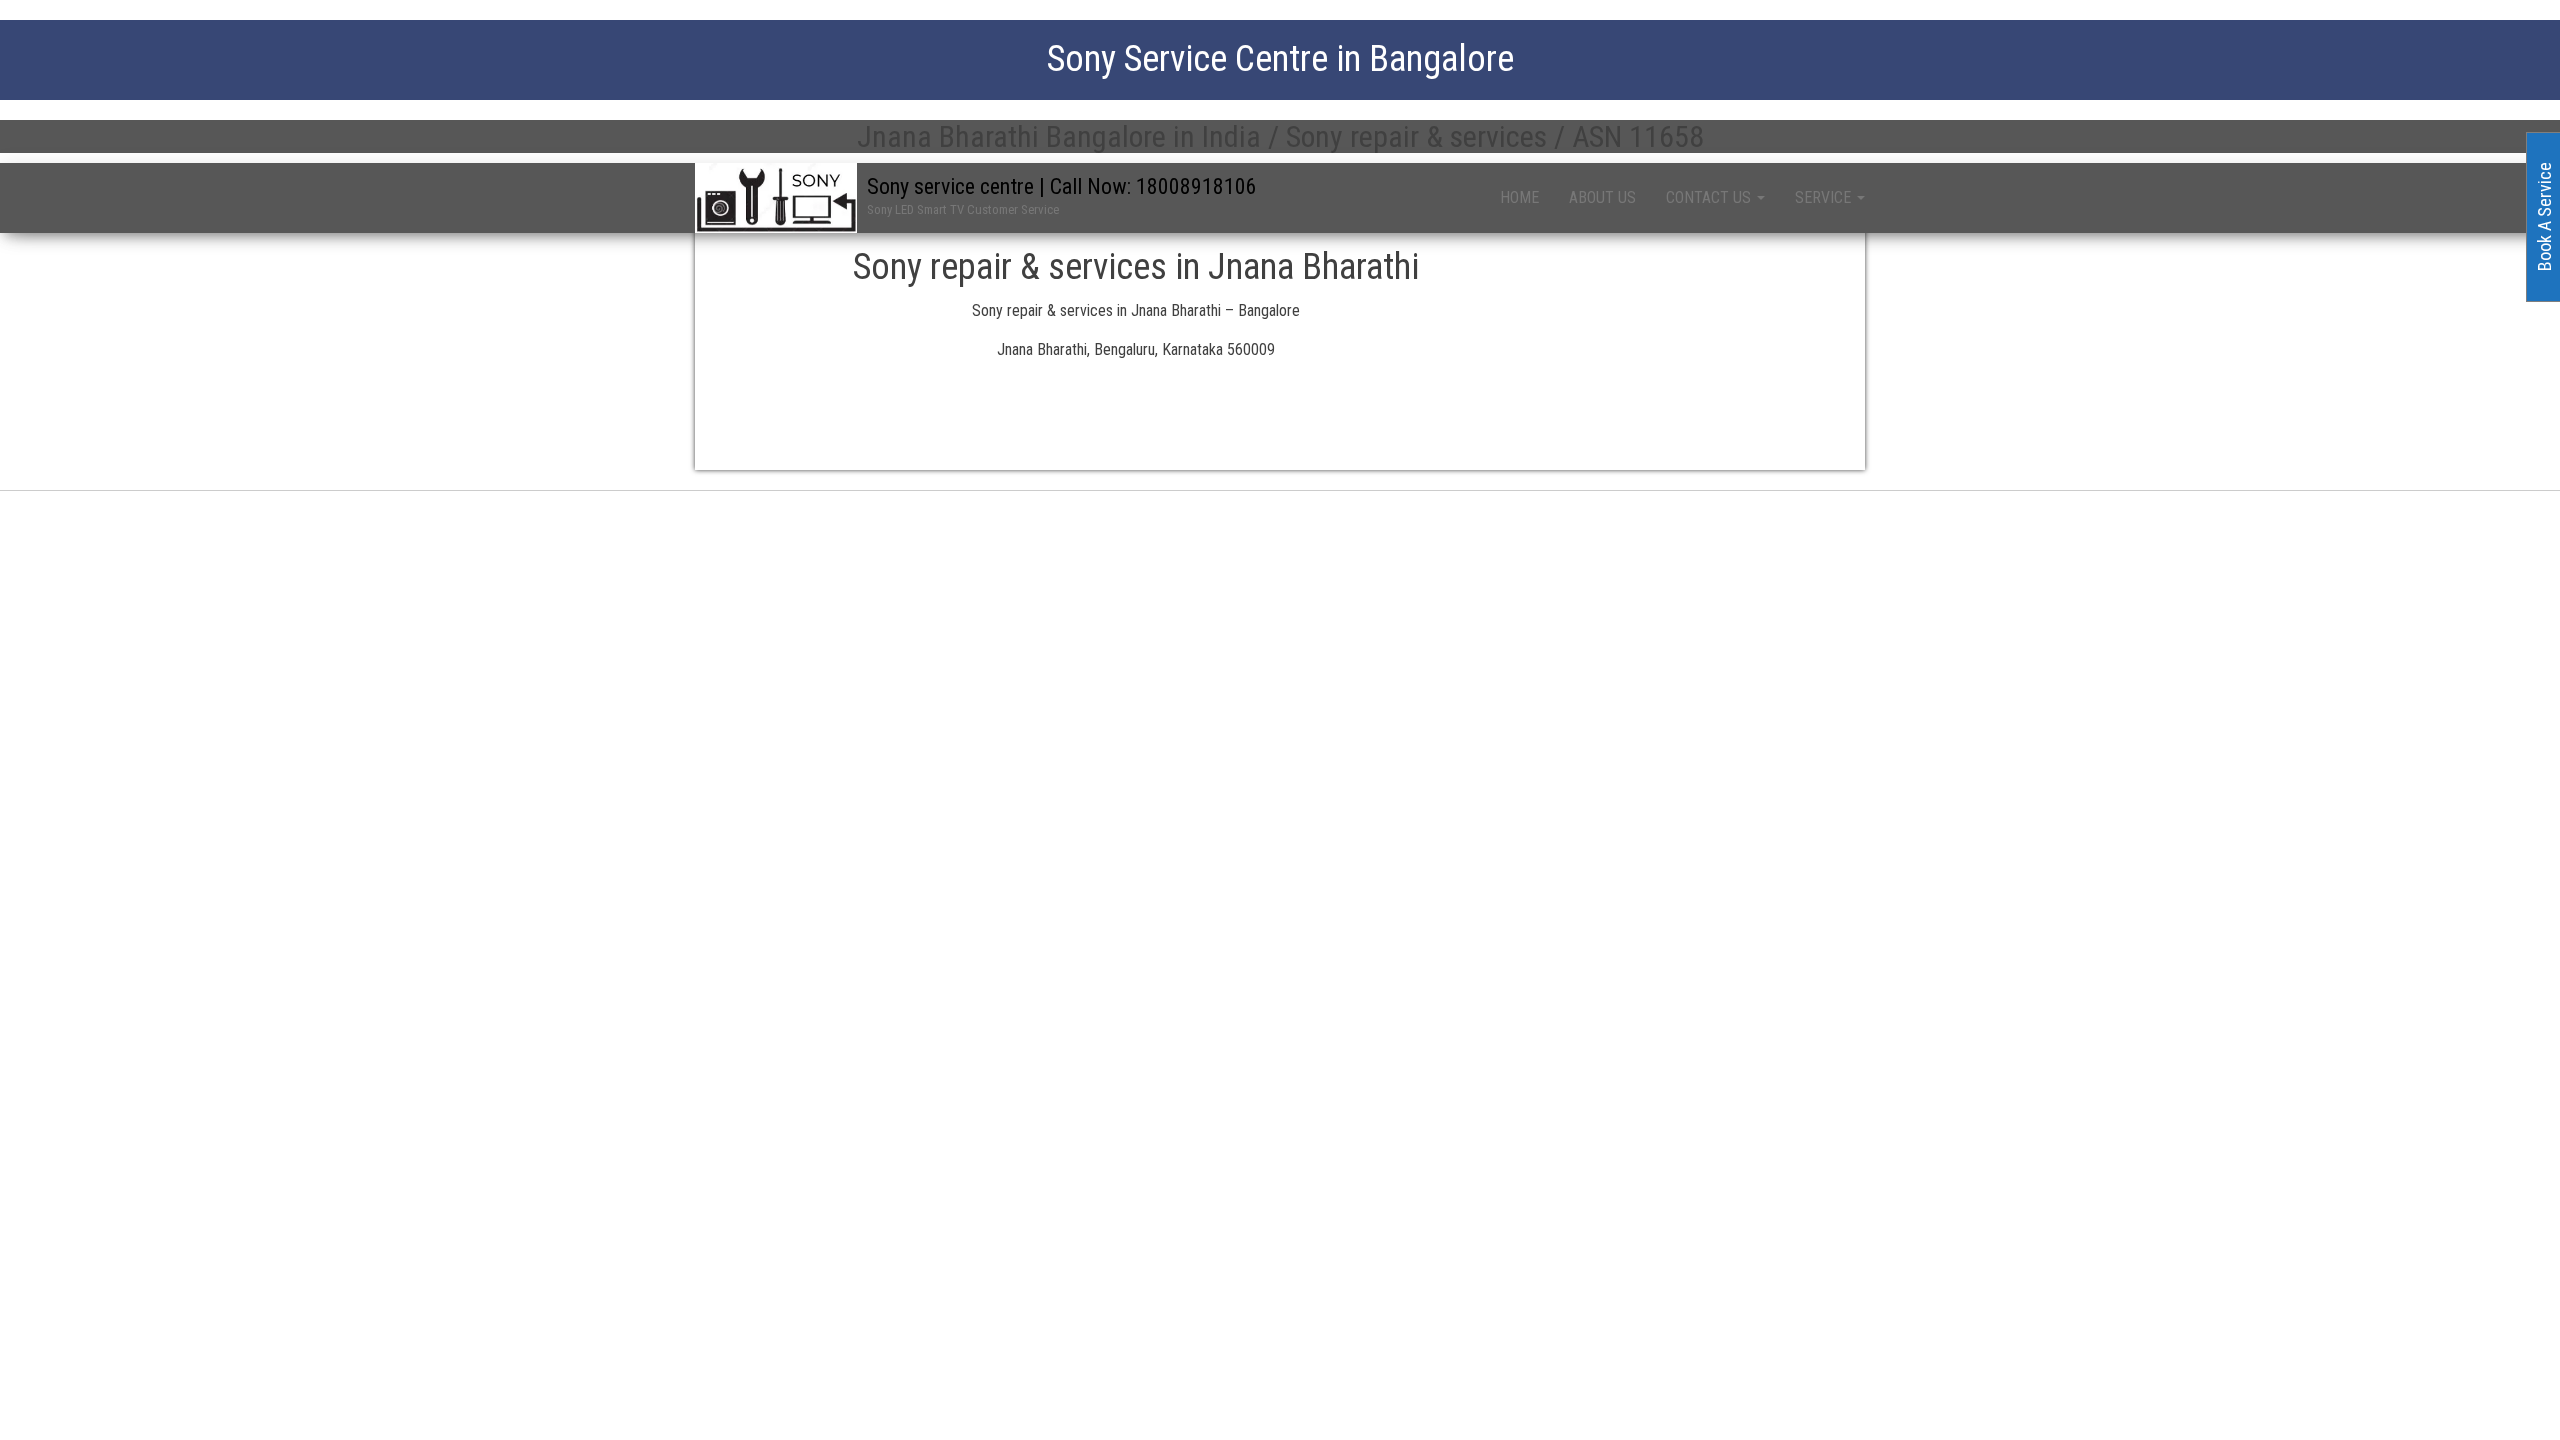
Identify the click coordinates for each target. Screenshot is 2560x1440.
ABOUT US (1602, 197)
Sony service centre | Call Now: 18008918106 (1062, 186)
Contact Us (1710, 197)
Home (1519, 197)
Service (1825, 197)
